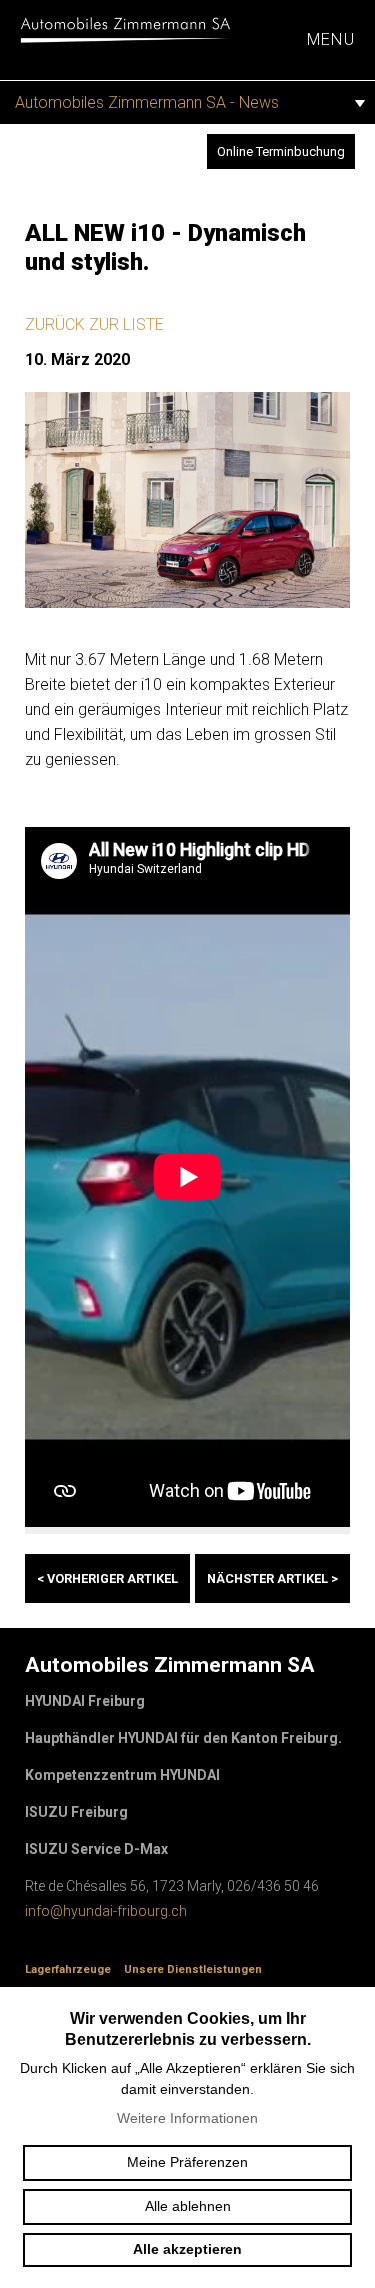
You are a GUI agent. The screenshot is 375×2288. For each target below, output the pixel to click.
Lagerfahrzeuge (68, 1969)
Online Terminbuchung (281, 151)
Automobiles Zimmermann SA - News (147, 102)
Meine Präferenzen (187, 2162)
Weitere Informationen (187, 2118)
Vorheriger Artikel (107, 1578)
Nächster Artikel (272, 1578)
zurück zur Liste (94, 324)
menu (331, 39)
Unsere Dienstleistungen (193, 1969)
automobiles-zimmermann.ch (125, 30)
